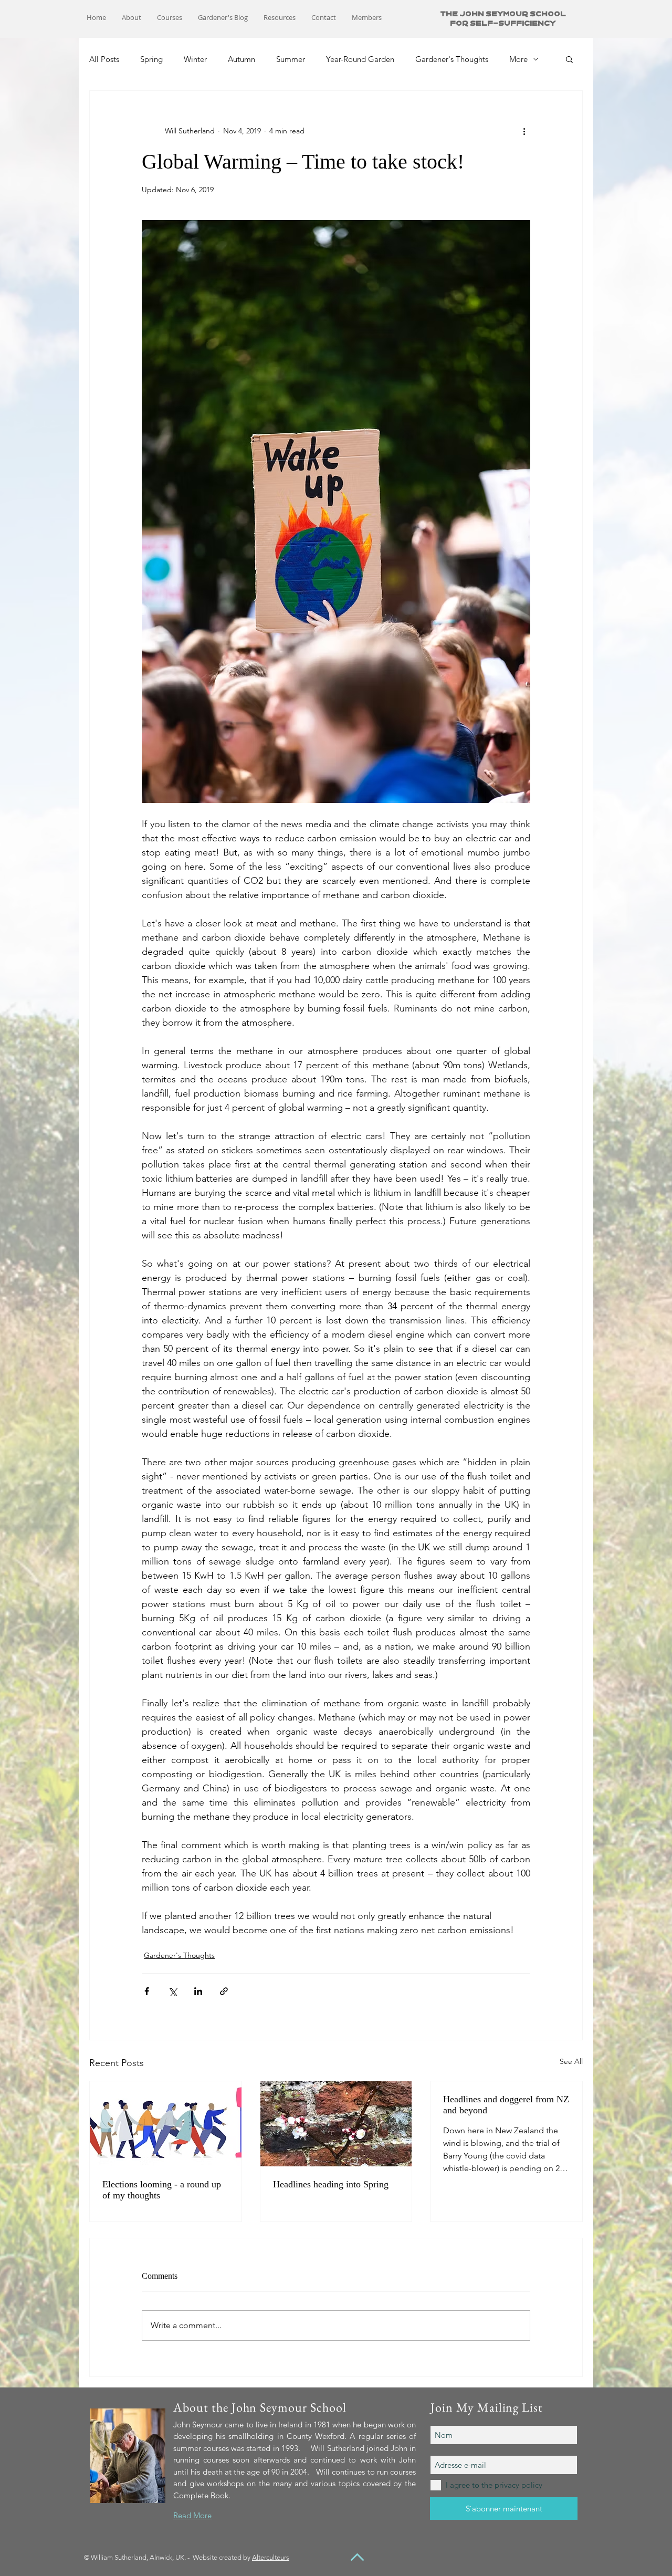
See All (571, 2061)
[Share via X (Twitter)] (172, 1991)
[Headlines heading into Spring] (336, 2124)
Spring (151, 59)
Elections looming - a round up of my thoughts (162, 2190)
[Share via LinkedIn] (198, 1991)
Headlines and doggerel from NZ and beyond (506, 2105)
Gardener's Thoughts (452, 59)
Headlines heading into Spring (331, 2184)
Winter (195, 59)
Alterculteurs (271, 2557)
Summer (291, 59)
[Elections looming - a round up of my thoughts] (166, 2124)
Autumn (241, 59)
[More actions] (524, 131)
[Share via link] (224, 1991)
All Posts (104, 59)
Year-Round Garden (360, 59)
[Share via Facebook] (147, 1991)
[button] (569, 59)
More (518, 59)
